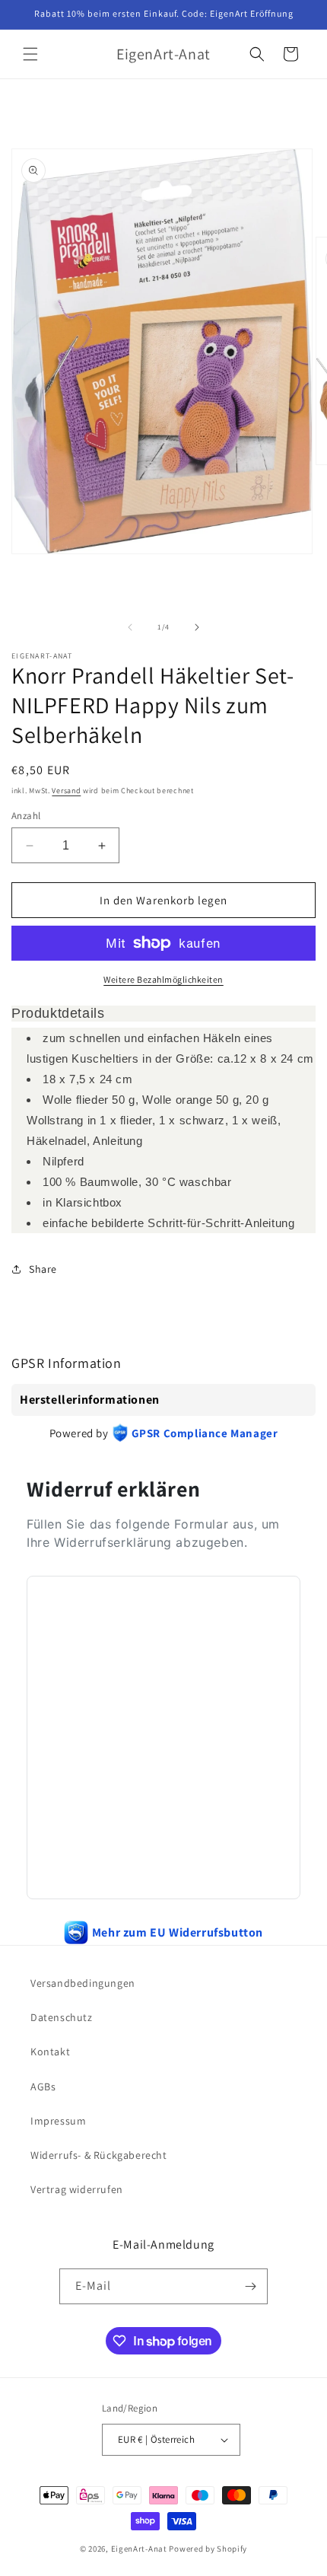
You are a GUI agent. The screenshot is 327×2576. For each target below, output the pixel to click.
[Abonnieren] (250, 2286)
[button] (30, 54)
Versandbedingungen (83, 1983)
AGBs (43, 2087)
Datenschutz (62, 2017)
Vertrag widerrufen (77, 2189)
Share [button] (43, 1269)
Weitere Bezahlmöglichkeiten (163, 979)
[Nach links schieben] (130, 627)
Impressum (58, 2121)
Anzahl (26, 816)
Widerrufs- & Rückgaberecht (99, 2155)
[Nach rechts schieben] (197, 627)
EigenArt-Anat (139, 2549)
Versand (66, 791)
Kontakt (50, 2052)
